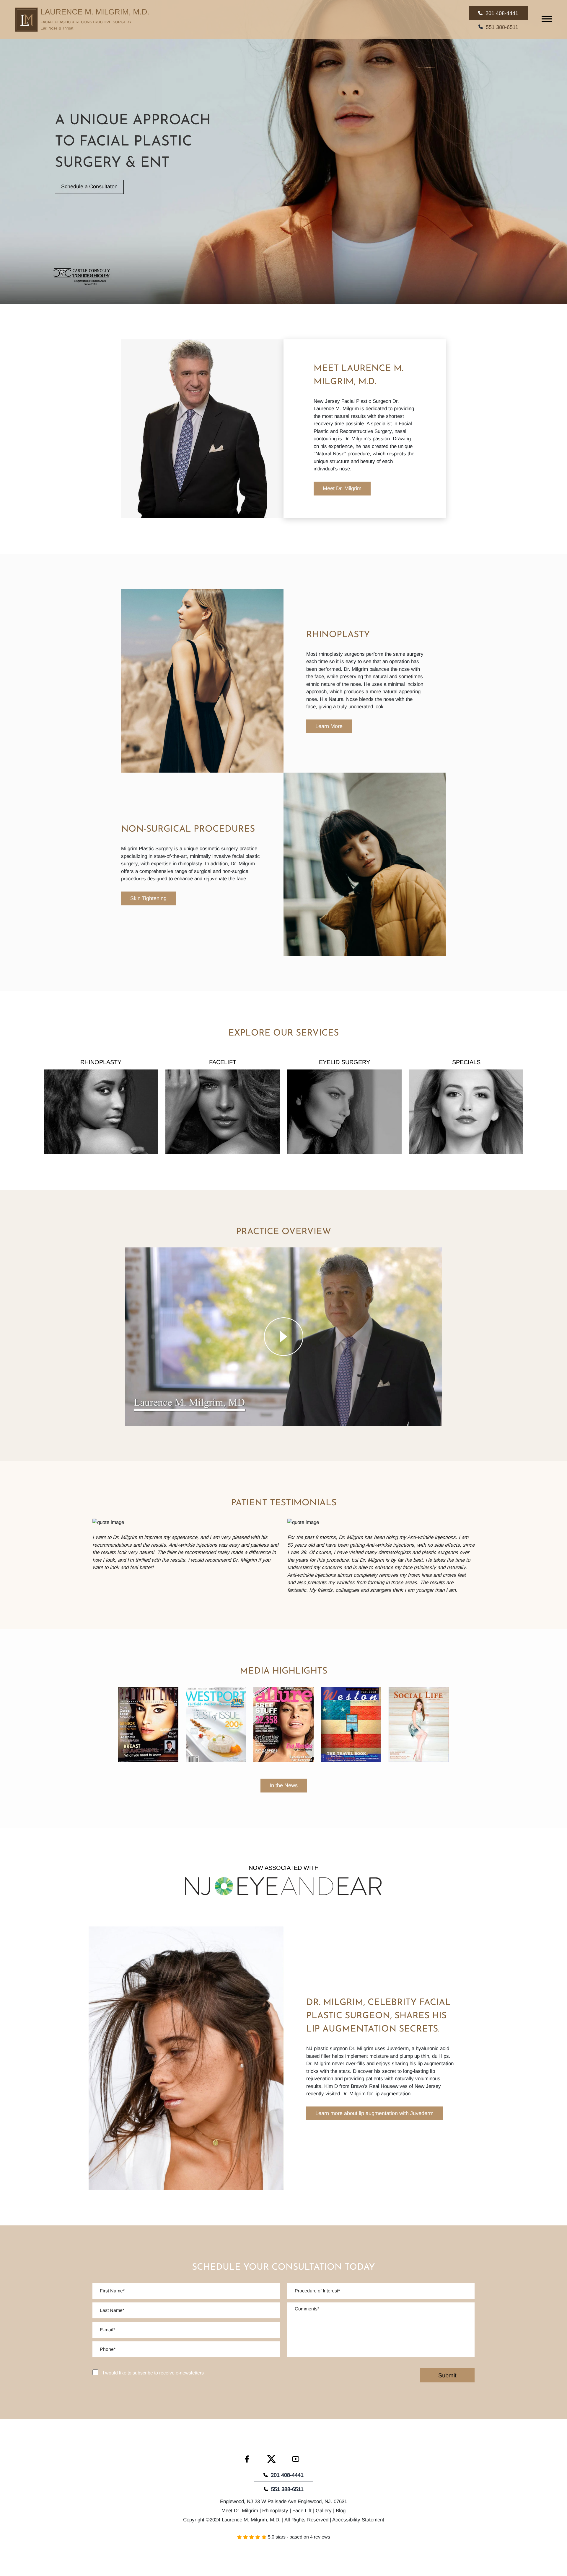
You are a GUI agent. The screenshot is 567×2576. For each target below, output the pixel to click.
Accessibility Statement (358, 2519)
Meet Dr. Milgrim (342, 488)
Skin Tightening (148, 898)
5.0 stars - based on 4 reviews (299, 2537)
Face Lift (302, 2511)
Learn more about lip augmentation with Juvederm (374, 2113)
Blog (341, 2511)
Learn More (329, 726)
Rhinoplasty (275, 2511)
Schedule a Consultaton (89, 187)
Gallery (324, 2511)
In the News (284, 1785)
